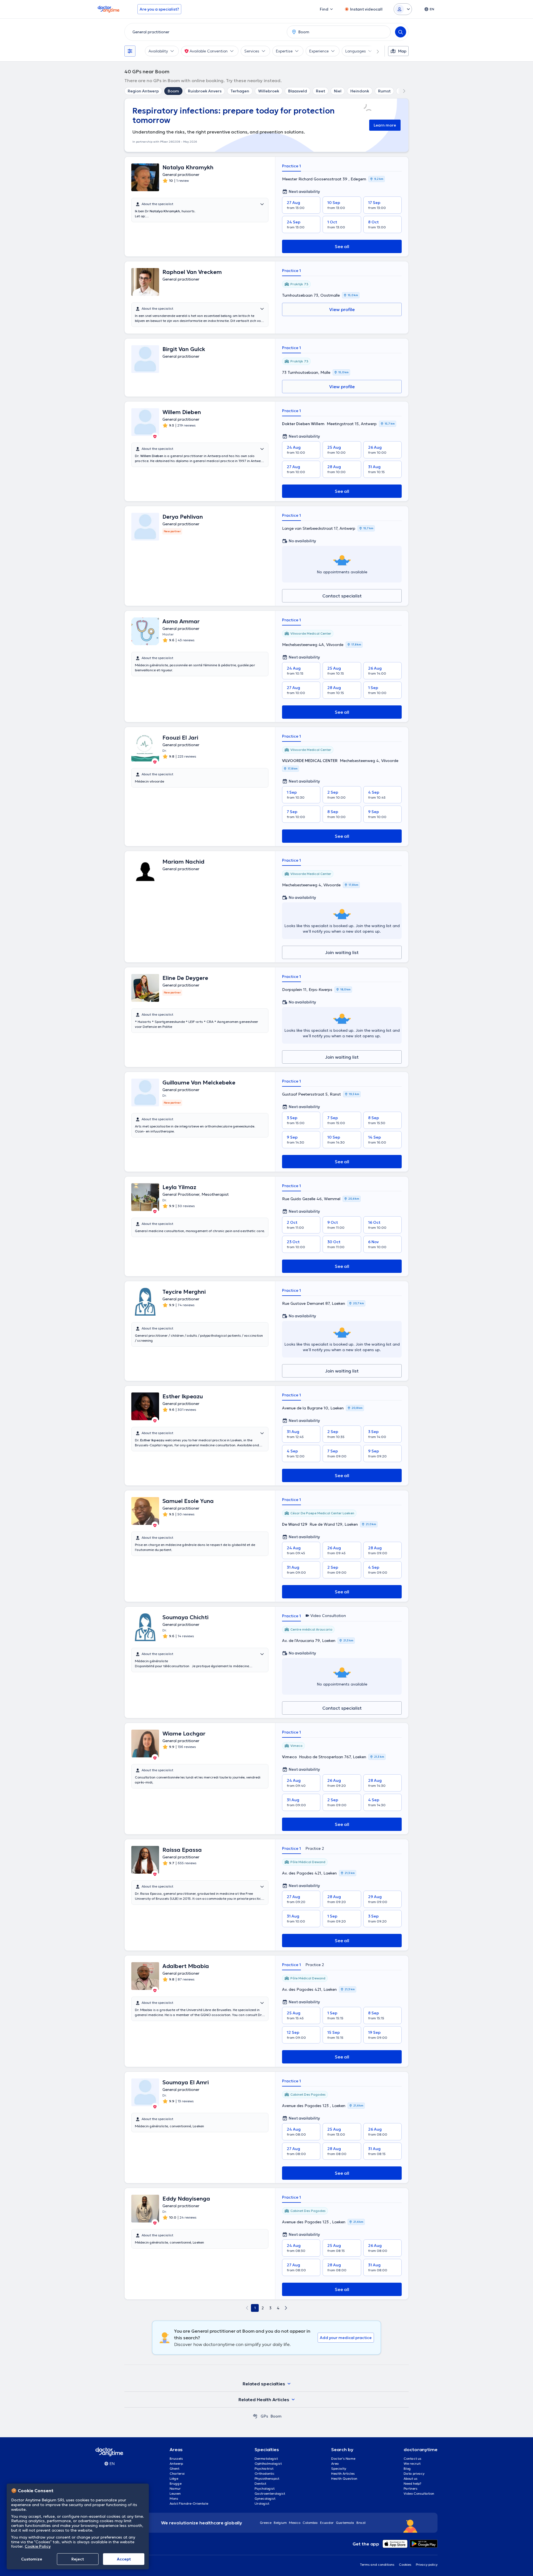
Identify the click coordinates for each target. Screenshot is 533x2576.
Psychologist (265, 2488)
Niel (338, 91)
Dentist (260, 2483)
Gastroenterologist (270, 2493)
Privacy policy (427, 2564)
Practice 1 (291, 166)
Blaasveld (298, 91)
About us (411, 2478)
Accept (124, 2559)
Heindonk (360, 91)
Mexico (295, 2523)
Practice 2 (315, 1848)
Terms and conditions (377, 2564)
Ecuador (327, 2523)
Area (335, 2463)
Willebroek (269, 91)
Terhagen (240, 91)
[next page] (286, 2308)
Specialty (339, 2468)
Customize (32, 2559)
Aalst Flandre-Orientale (189, 2503)
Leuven (175, 2493)
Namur (175, 2488)
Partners (411, 2488)
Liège (174, 2478)
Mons (174, 2498)
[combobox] (205, 32)
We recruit (412, 2463)
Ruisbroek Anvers (205, 91)
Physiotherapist (267, 2478)
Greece (266, 2523)
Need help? (413, 2483)
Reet (320, 91)
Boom (173, 91)
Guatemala (345, 2523)
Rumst (384, 91)
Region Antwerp (143, 91)
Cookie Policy (38, 2546)
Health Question (344, 2478)
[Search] (401, 32)
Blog (407, 2468)
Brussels (176, 2458)
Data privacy (414, 2473)
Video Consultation (419, 2493)
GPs (264, 2416)
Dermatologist (266, 2458)
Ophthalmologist (268, 2463)
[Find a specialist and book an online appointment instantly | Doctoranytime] (255, 2416)
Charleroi (177, 2473)
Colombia (310, 2523)
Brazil (361, 2523)
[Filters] (130, 51)
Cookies (405, 2564)
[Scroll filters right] (374, 51)
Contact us (413, 2458)
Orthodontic (265, 2473)
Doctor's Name (343, 2458)
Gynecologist (265, 2498)
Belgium (280, 2523)
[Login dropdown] (403, 9)
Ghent (174, 2468)
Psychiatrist (264, 2468)
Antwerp (176, 2463)
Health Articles (343, 2473)
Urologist (262, 2503)
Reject (78, 2559)
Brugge (176, 2483)
